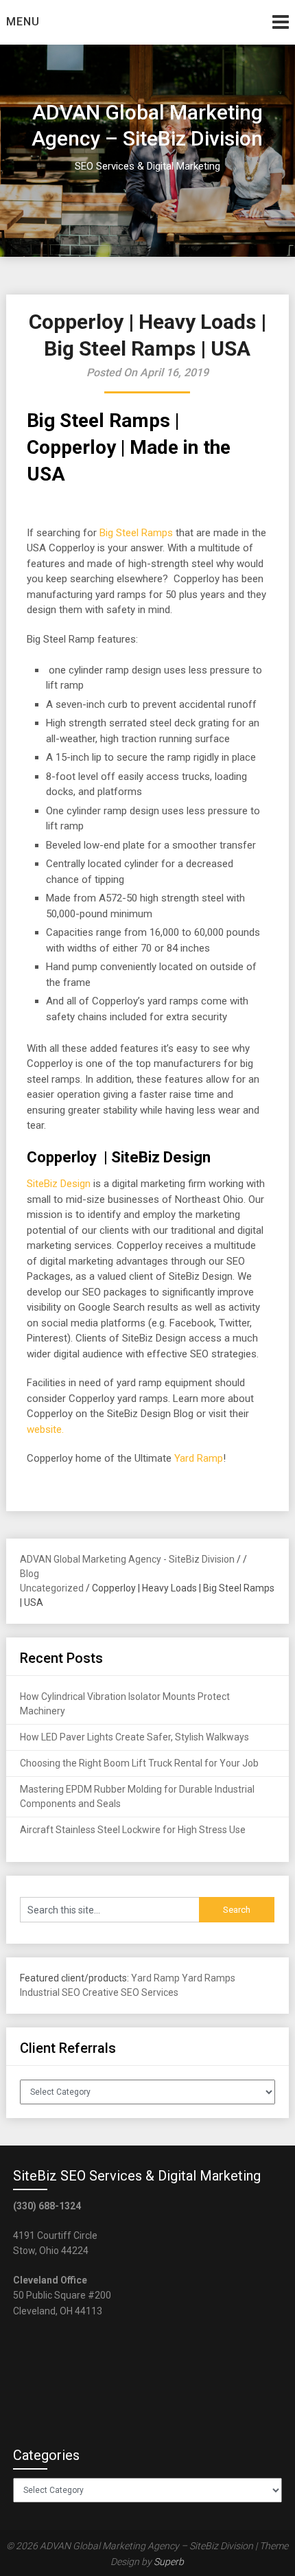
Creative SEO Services (130, 1992)
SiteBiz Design (59, 1184)
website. (45, 1429)
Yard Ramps (209, 1978)
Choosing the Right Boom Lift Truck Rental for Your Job (139, 1763)
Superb (169, 2562)
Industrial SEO (50, 1992)
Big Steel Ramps (136, 533)
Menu (23, 22)
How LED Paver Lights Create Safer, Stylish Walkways (134, 1737)
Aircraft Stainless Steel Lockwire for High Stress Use (133, 1830)
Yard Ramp (199, 1458)
